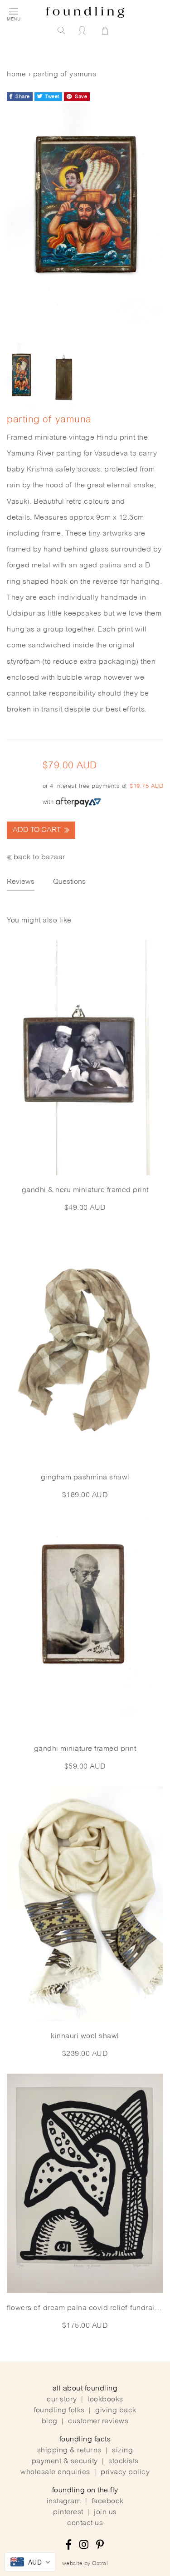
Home (16, 75)
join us (105, 2512)
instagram (64, 2501)
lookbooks (105, 2400)
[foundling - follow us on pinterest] (100, 2546)
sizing (122, 2451)
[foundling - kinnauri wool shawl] (85, 1904)
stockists (124, 2461)
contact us (85, 2523)
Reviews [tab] (21, 882)
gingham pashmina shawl (85, 1478)
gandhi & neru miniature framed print (85, 1190)
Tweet (52, 97)
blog (50, 2421)
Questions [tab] (69, 882)
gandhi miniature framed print (85, 1749)
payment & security (65, 2461)
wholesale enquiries (55, 2472)
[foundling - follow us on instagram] (84, 2546)
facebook (108, 2501)
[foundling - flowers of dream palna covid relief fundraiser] (85, 2183)
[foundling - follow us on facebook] (69, 2546)
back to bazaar (39, 857)
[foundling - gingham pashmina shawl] (85, 1345)
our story (62, 2400)
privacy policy (125, 2472)
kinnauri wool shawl (85, 2036)
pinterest (68, 2512)
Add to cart (38, 830)
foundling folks (59, 2411)
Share (22, 97)
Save (80, 97)
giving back (116, 2411)
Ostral (100, 2564)
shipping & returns (69, 2451)
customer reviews (98, 2421)
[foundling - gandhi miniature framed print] (85, 1624)
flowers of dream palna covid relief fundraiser (85, 2308)
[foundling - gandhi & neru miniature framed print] (85, 1057)
